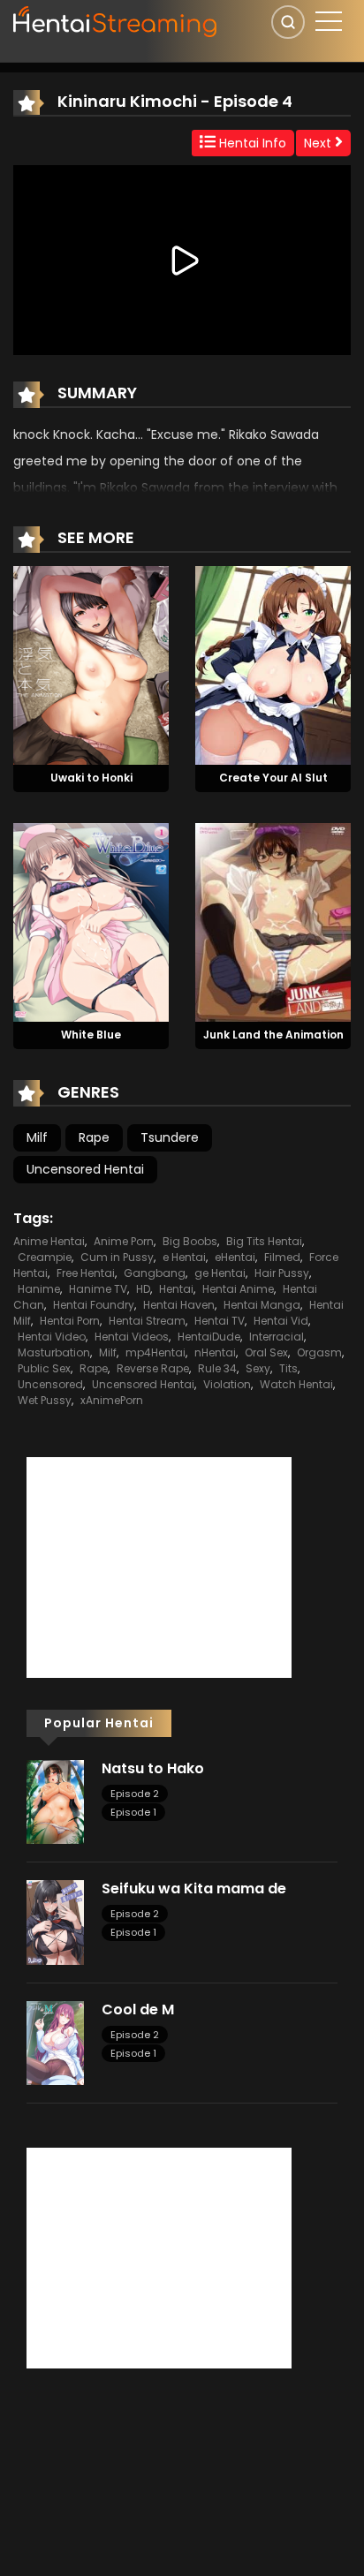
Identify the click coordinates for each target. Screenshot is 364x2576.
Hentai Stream (147, 1321)
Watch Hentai (296, 1384)
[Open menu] (329, 21)
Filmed (282, 1257)
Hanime (39, 1289)
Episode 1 (133, 1812)
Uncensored (50, 1384)
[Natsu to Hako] (55, 1801)
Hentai (176, 1289)
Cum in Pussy (117, 1257)
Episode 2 (135, 1794)
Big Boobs (190, 1241)
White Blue (91, 1035)
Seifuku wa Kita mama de (194, 1889)
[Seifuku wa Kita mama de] (55, 1922)
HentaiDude (209, 1337)
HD (143, 1289)
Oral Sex (266, 1352)
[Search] (288, 22)
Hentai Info (251, 143)
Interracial (277, 1337)
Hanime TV (98, 1289)
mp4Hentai (155, 1352)
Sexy (258, 1368)
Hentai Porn (70, 1321)
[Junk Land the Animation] (273, 921)
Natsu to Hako (153, 1768)
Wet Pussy (45, 1400)
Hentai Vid (281, 1321)
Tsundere (170, 1137)
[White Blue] (91, 921)
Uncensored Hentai (85, 1169)
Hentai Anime (238, 1289)
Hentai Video (52, 1337)
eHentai (235, 1257)
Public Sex (44, 1368)
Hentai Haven (179, 1305)
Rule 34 (217, 1368)
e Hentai (184, 1257)
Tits (288, 1368)
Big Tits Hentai (264, 1241)
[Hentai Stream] (116, 19)
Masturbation (54, 1352)
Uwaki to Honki (91, 778)
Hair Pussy (282, 1273)
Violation (227, 1384)
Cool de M (138, 2009)
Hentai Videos (132, 1337)
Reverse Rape (153, 1368)
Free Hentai (86, 1273)
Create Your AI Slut (273, 778)
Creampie (45, 1257)
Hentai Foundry (94, 1305)
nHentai (215, 1352)
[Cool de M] (55, 2042)
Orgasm (319, 1352)
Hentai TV (220, 1321)
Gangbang (155, 1273)
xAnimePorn (112, 1400)
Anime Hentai (49, 1241)
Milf (37, 1137)
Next (319, 143)
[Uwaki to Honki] (91, 664)
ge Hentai (220, 1273)
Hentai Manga (262, 1305)
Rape (94, 1137)
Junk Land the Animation (273, 1035)
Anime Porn (124, 1241)
